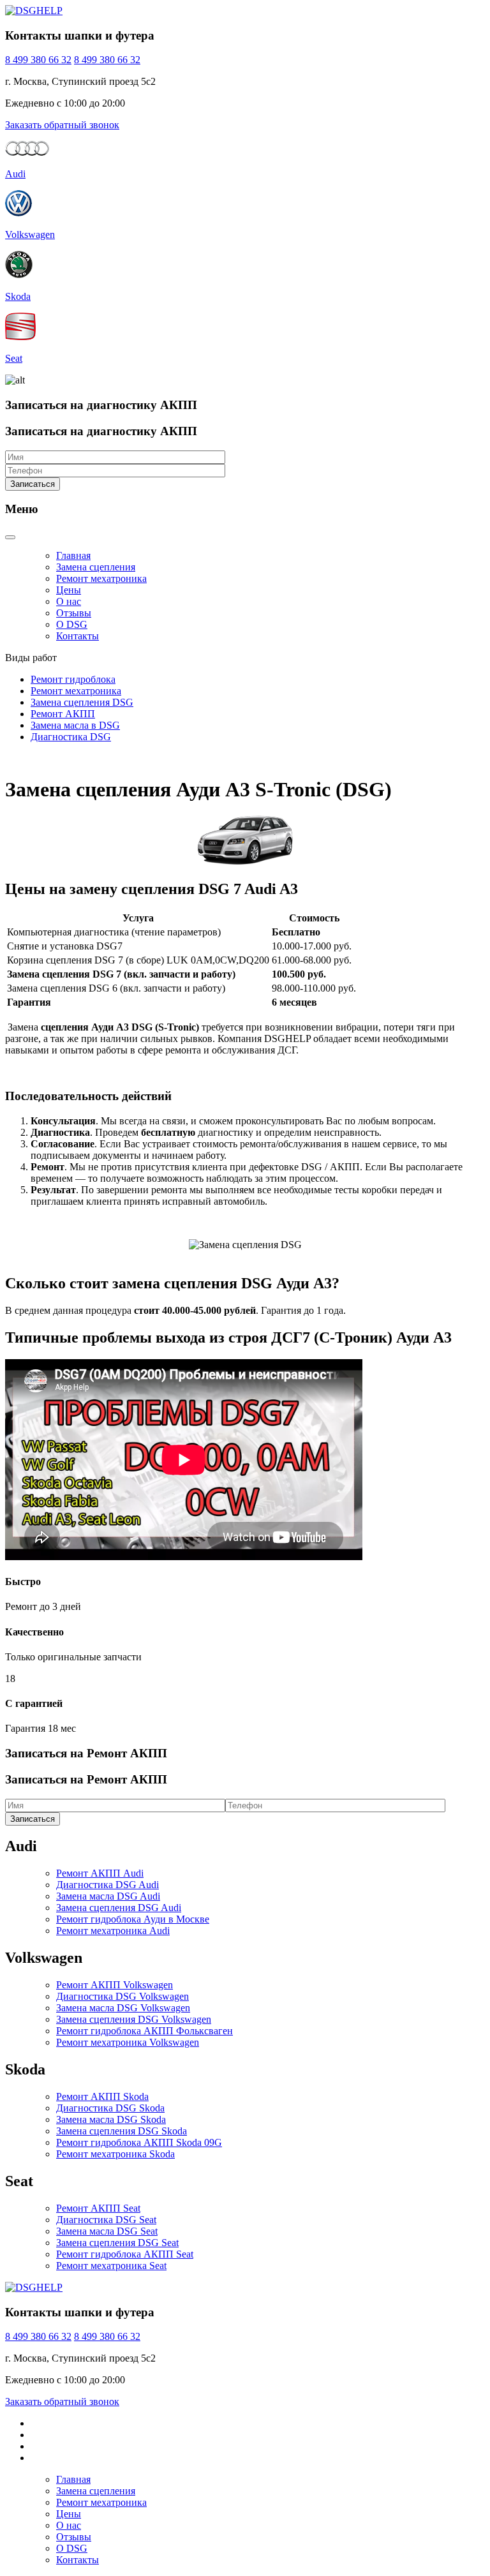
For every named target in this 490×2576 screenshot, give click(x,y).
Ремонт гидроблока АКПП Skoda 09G (139, 2142)
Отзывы (74, 613)
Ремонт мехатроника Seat (111, 2266)
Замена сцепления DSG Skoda (122, 2131)
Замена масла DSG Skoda (111, 2119)
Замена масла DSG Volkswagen (123, 2008)
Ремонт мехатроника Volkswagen (128, 2042)
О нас (69, 601)
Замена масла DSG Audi (108, 1896)
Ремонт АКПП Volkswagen (115, 1985)
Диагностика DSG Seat (106, 2220)
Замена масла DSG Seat (107, 2231)
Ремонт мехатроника (101, 578)
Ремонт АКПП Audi (100, 1873)
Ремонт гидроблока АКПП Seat (125, 2254)
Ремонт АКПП (63, 714)
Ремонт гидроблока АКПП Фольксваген (145, 2031)
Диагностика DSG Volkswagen (122, 1996)
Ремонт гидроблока (73, 679)
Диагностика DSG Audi (108, 1885)
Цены (69, 590)
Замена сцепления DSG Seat (117, 2243)
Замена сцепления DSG (82, 702)
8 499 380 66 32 (38, 60)
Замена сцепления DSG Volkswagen (134, 2019)
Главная (73, 555)
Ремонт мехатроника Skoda (115, 2154)
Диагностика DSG (71, 737)
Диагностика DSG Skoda (110, 2108)
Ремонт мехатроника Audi (113, 1931)
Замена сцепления (96, 567)
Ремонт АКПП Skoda (102, 2096)
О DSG (72, 624)
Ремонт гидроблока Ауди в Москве (133, 1919)
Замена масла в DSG (75, 725)
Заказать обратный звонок (62, 125)
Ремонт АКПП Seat (98, 2208)
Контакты (78, 636)
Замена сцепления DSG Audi (119, 1908)
